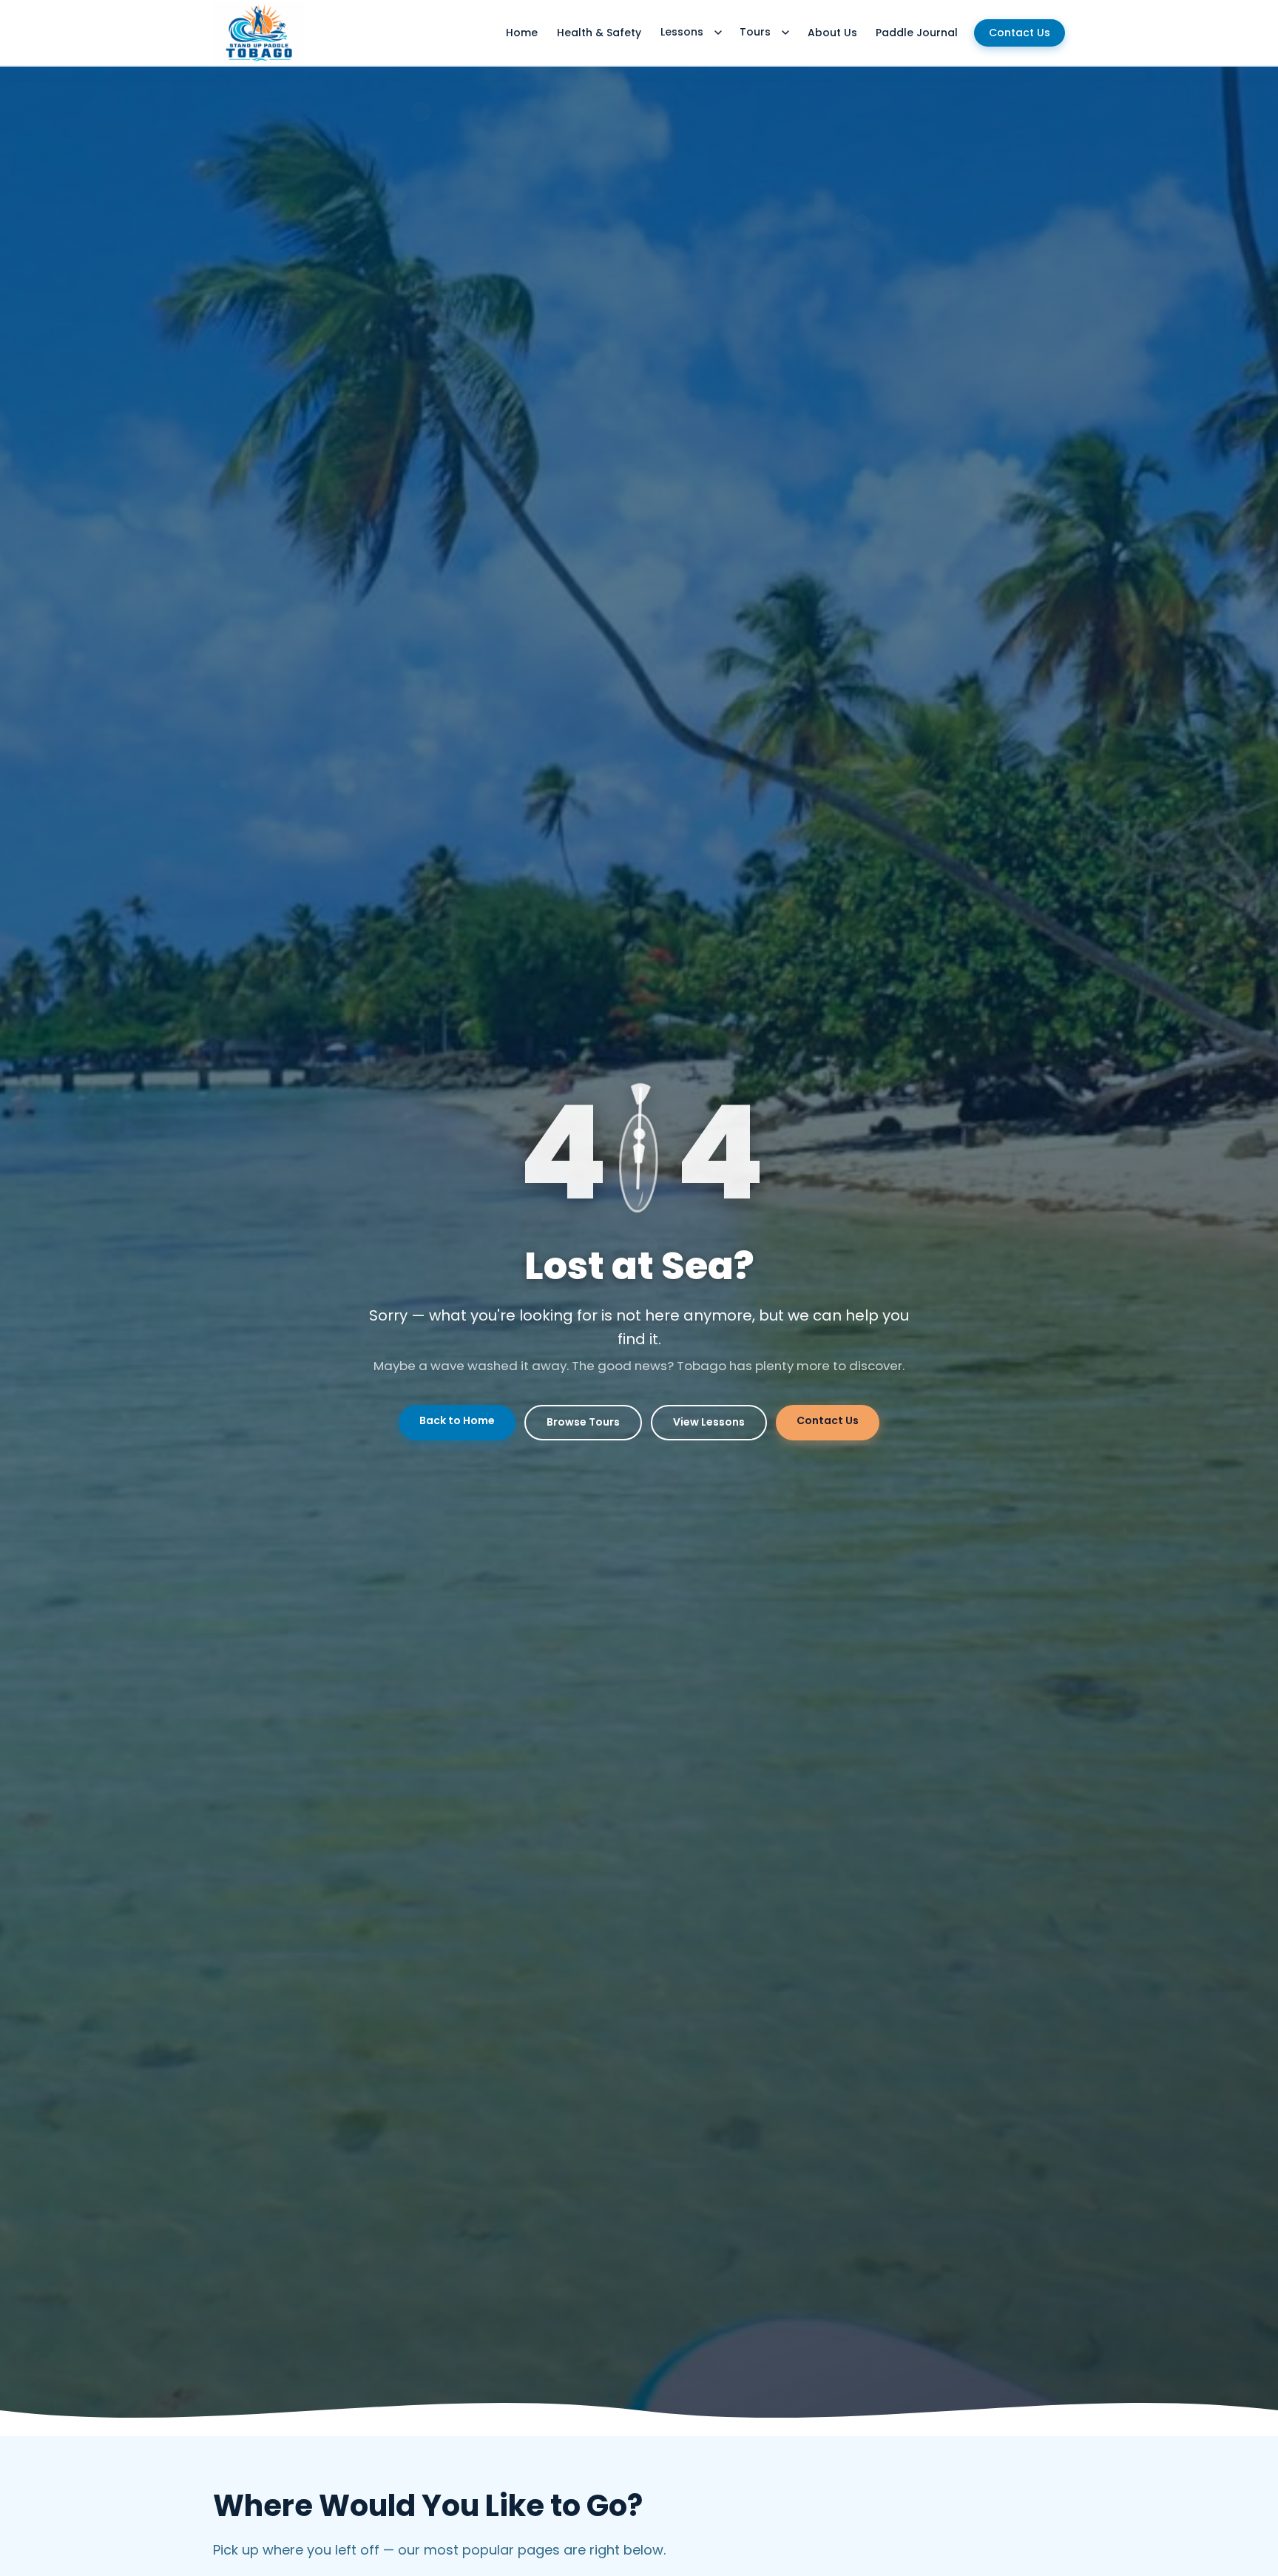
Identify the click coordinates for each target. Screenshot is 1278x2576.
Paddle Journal (917, 33)
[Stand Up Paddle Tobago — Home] (258, 33)
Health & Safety (599, 33)
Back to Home (457, 1420)
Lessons (682, 32)
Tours (755, 32)
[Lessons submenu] (718, 33)
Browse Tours (583, 1422)
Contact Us (1020, 33)
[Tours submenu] (785, 33)
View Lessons (709, 1422)
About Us (832, 33)
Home (522, 33)
